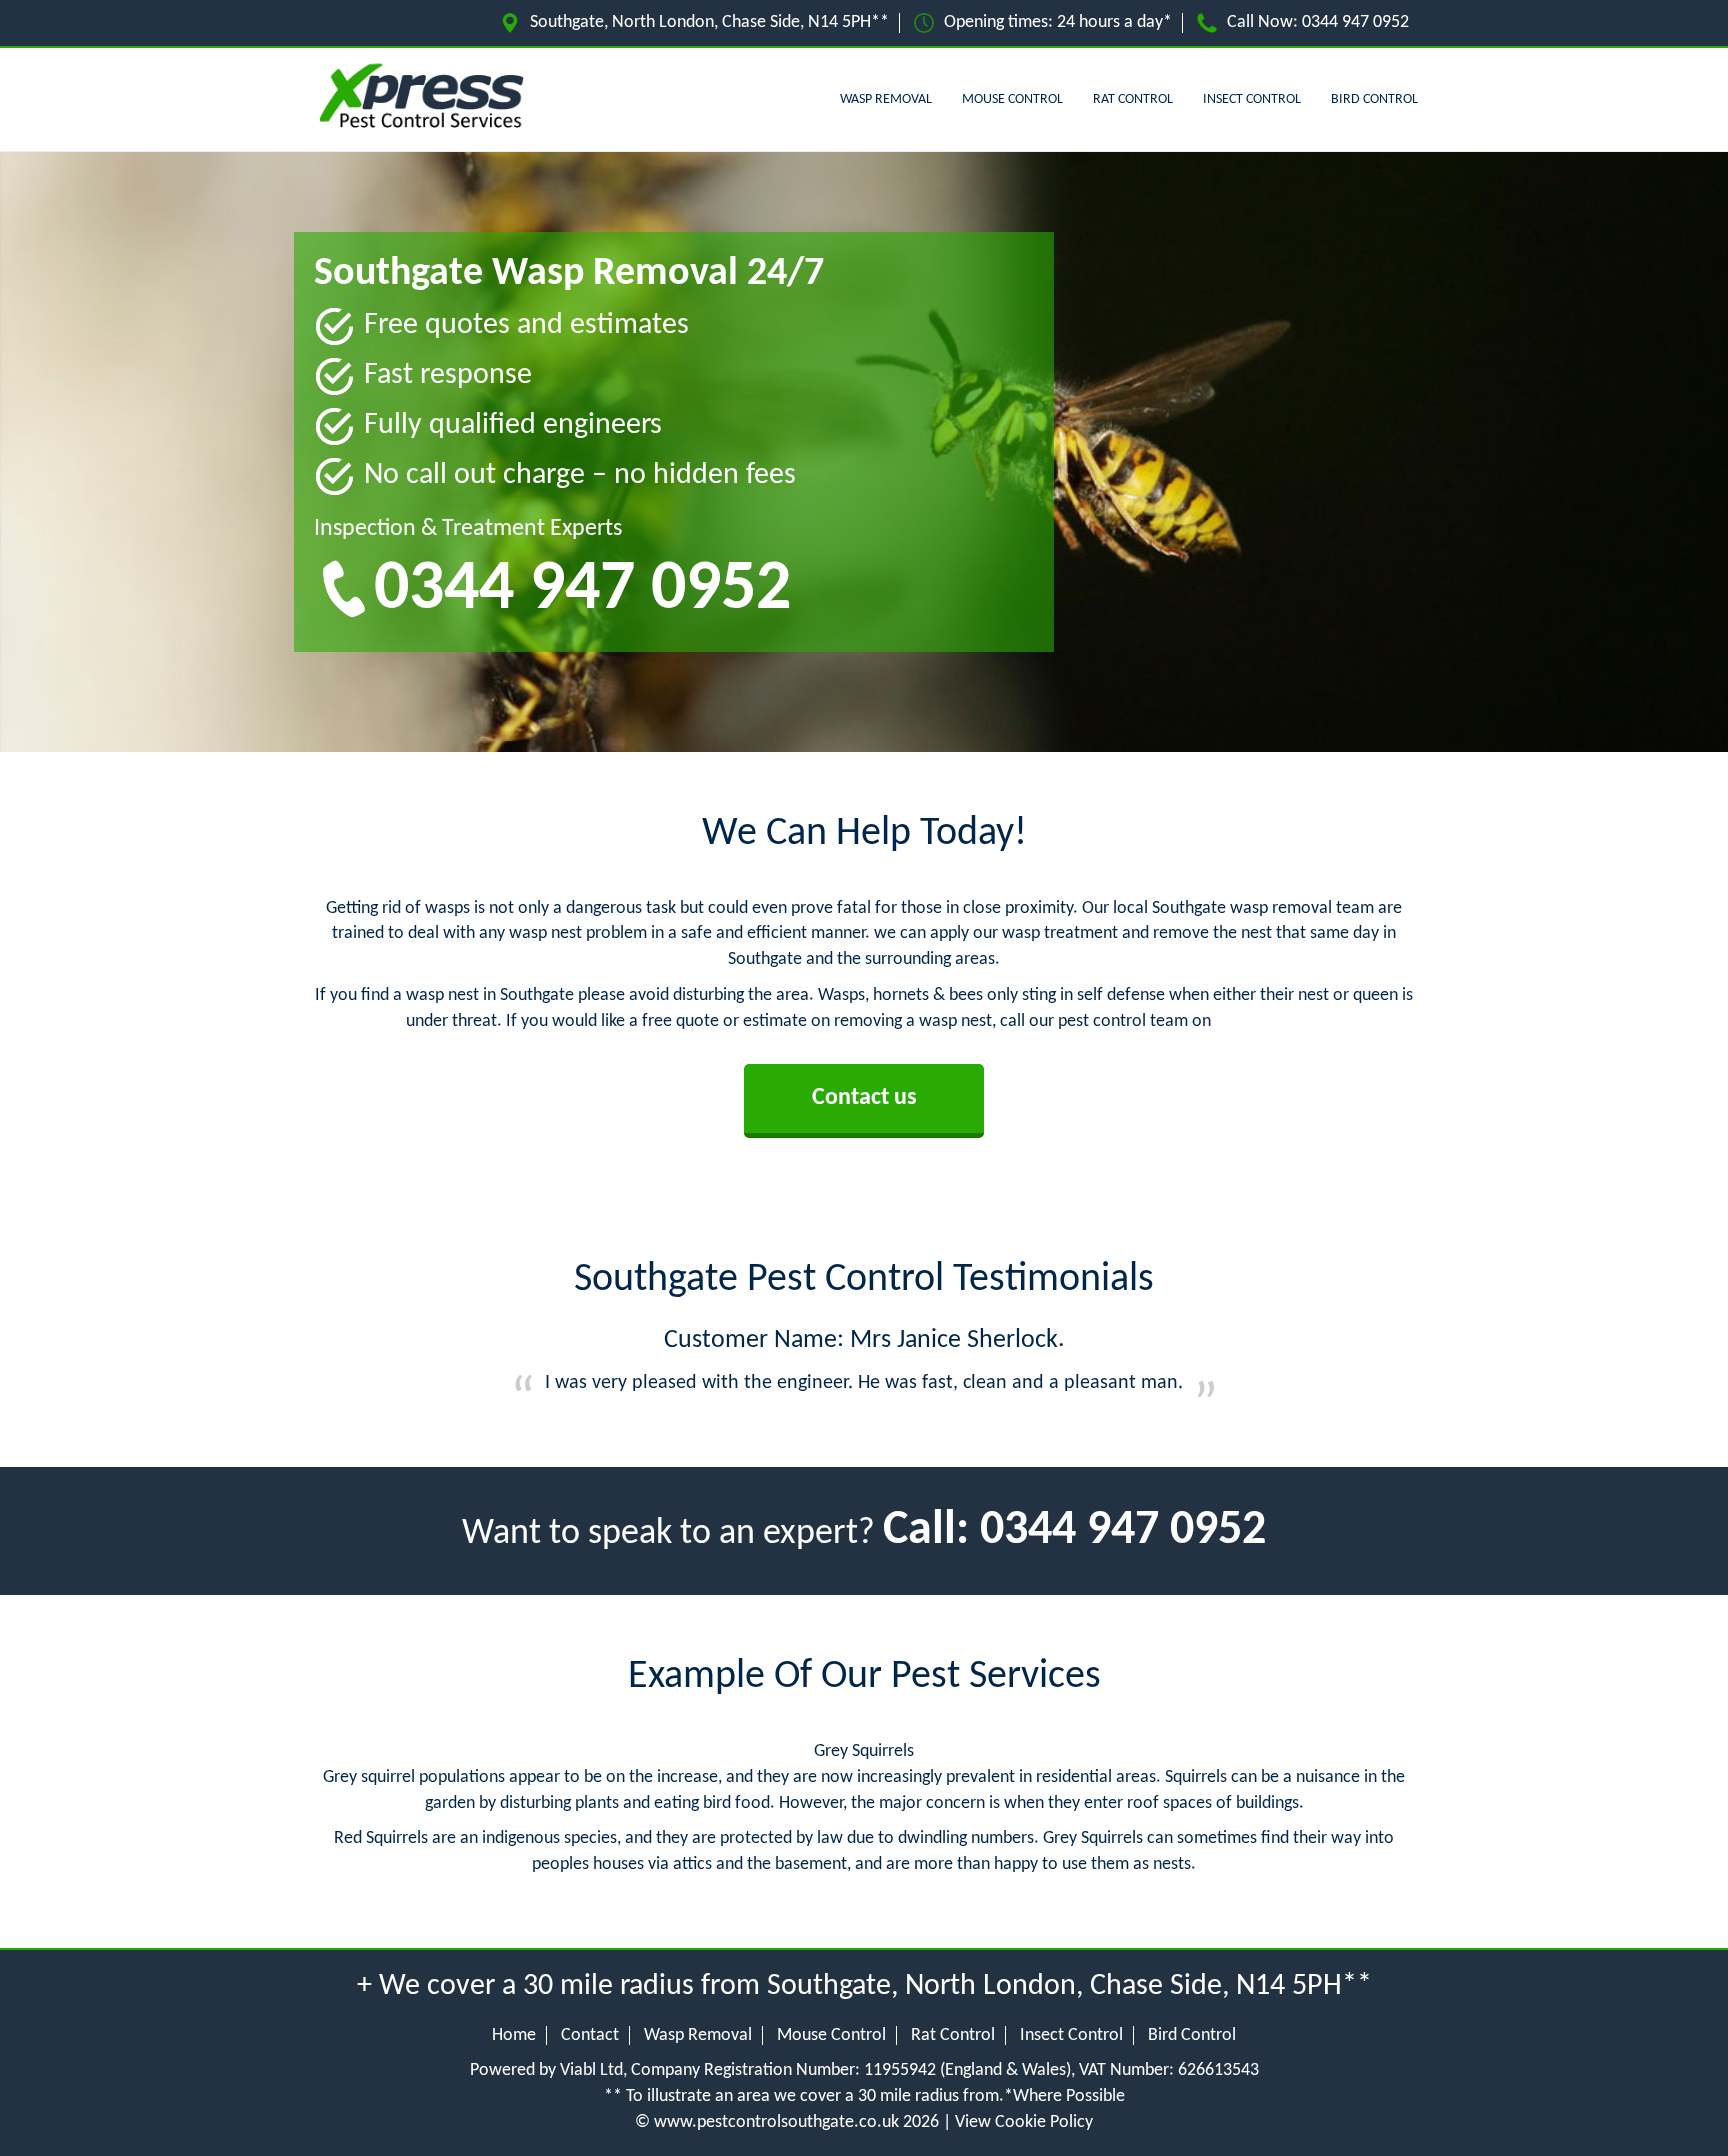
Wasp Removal (886, 99)
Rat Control (1133, 99)
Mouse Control (1012, 99)
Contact (590, 2035)
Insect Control (1252, 99)
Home (514, 2035)
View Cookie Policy (1024, 2122)
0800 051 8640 (1268, 1021)
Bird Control (1374, 99)
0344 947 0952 (1355, 22)
